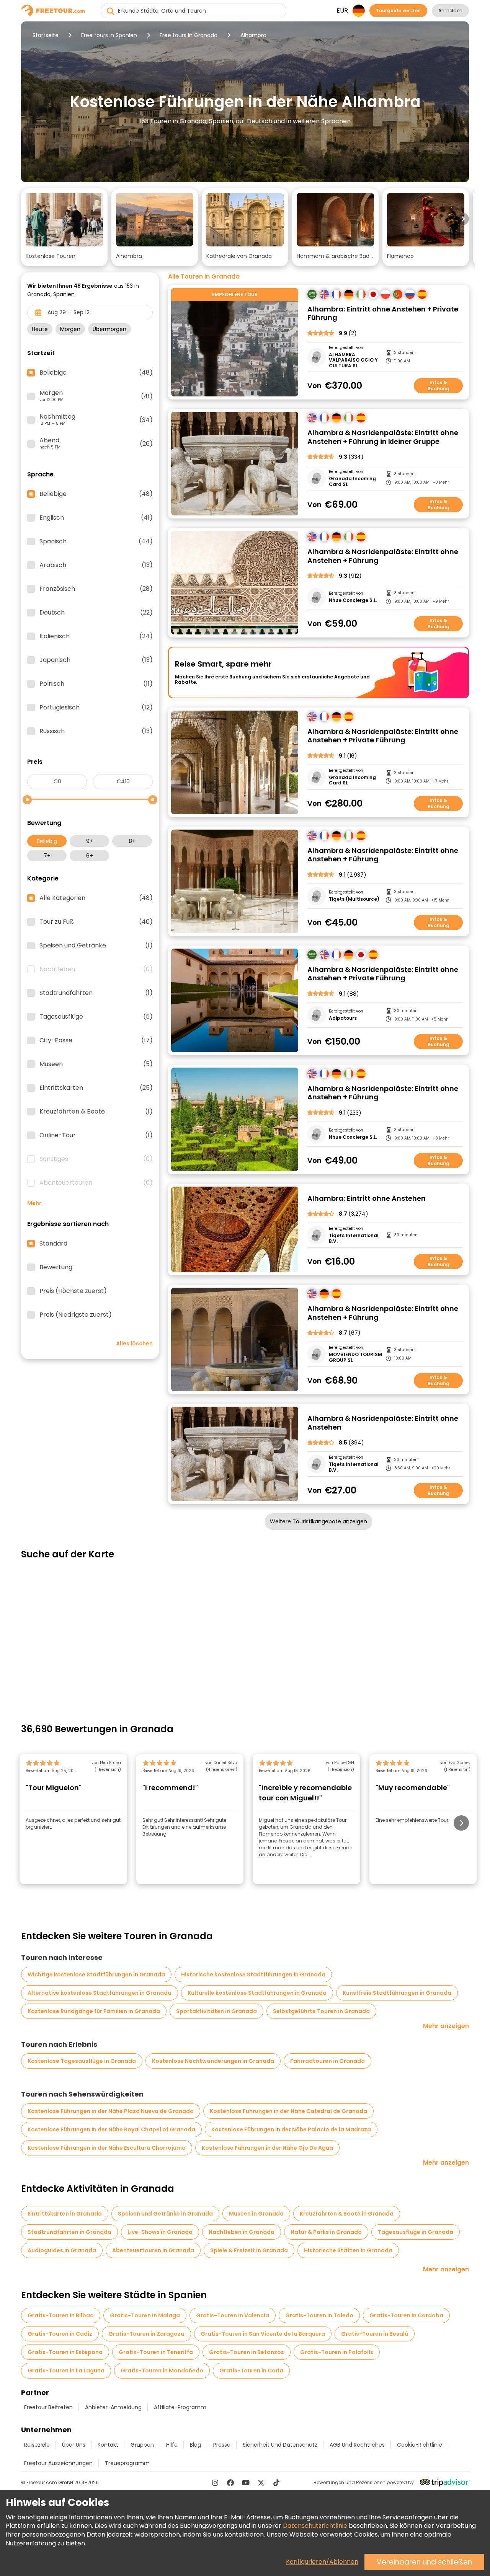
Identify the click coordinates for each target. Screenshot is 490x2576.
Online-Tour (96, 1135)
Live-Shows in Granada (160, 2232)
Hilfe (172, 2445)
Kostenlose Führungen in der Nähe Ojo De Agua (267, 2148)
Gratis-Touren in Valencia (233, 2315)
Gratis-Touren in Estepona (65, 2352)
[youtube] (246, 2483)
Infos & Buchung (439, 386)
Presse (222, 2445)
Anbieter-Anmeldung (113, 2407)
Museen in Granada (256, 2214)
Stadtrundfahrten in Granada (69, 2232)
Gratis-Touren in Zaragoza (146, 2334)
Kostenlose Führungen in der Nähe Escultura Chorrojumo (107, 2148)
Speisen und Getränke (96, 946)
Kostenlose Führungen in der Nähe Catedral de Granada (288, 2111)
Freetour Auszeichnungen (58, 2463)
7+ (47, 856)
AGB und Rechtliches (357, 2445)
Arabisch (96, 565)
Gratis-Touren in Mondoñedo (162, 2371)
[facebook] (230, 2483)
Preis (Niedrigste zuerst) (76, 1315)
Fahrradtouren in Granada (327, 2061)
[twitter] (261, 2483)
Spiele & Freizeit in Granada (249, 2250)
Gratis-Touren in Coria (251, 2371)
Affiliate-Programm (180, 2407)
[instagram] (215, 2483)
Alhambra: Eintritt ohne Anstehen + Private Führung (383, 314)
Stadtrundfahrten (96, 993)
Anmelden (450, 11)
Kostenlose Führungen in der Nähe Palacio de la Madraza (291, 2129)
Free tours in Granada (189, 35)
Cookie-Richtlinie (420, 2445)
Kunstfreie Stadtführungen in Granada (397, 1993)
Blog (195, 2445)
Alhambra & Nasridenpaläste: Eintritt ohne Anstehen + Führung (383, 556)
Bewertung (56, 1267)
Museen (96, 1064)
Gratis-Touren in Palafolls (337, 2352)
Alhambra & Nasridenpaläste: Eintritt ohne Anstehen (383, 1423)
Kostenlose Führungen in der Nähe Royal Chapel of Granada (111, 2129)
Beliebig (47, 841)
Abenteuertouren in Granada (153, 2250)
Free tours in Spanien (109, 35)
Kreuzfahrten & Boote (96, 1112)
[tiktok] (276, 2483)
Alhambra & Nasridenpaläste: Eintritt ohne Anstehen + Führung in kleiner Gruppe (383, 437)
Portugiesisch (96, 708)
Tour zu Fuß (96, 922)
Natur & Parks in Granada (326, 2232)
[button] (64, 227)
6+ (90, 856)
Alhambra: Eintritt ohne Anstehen (367, 1199)
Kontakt (108, 2445)
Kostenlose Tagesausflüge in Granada (82, 2061)
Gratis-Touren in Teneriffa (156, 2352)
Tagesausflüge (96, 1017)
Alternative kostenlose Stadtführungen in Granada (100, 1993)
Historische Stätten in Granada (348, 2250)
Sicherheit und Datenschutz (280, 2445)
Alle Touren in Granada (204, 277)
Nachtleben (96, 969)
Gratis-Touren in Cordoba (406, 2315)
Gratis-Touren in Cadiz (60, 2334)
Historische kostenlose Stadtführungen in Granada (253, 1974)
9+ (90, 841)
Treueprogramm (127, 2463)
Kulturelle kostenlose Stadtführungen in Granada (257, 1993)
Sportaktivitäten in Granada (216, 2011)
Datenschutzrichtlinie (315, 2526)
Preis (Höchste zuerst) (73, 1291)
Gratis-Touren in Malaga (145, 2315)
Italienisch (96, 636)
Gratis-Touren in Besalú (375, 2334)
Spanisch (96, 541)
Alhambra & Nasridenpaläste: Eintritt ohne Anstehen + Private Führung (383, 736)
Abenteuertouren (96, 1183)
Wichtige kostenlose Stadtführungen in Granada (96, 1974)
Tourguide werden (398, 11)
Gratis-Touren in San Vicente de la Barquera (263, 2334)
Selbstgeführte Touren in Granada (321, 2011)
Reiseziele (37, 2445)
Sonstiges (96, 1159)
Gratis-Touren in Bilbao (61, 2315)
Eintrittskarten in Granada (65, 2214)
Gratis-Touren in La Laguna (66, 2371)
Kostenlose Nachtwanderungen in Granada (213, 2061)
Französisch (96, 589)
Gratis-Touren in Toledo (319, 2315)
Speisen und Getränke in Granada (165, 2214)
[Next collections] (463, 219)
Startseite (46, 35)
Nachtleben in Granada (242, 2232)
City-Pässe (96, 1040)
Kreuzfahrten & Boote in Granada (347, 2214)
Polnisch (96, 684)
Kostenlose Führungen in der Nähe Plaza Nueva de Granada (111, 2111)
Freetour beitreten (48, 2407)
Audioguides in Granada (62, 2250)
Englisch (96, 518)
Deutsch (96, 613)
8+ (132, 841)
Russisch (96, 731)
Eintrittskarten (96, 1088)
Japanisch (96, 660)
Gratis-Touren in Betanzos (247, 2352)
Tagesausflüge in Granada (416, 2232)
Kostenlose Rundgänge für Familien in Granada (94, 2011)
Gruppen (142, 2445)
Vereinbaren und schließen (424, 2562)
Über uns (74, 2445)
